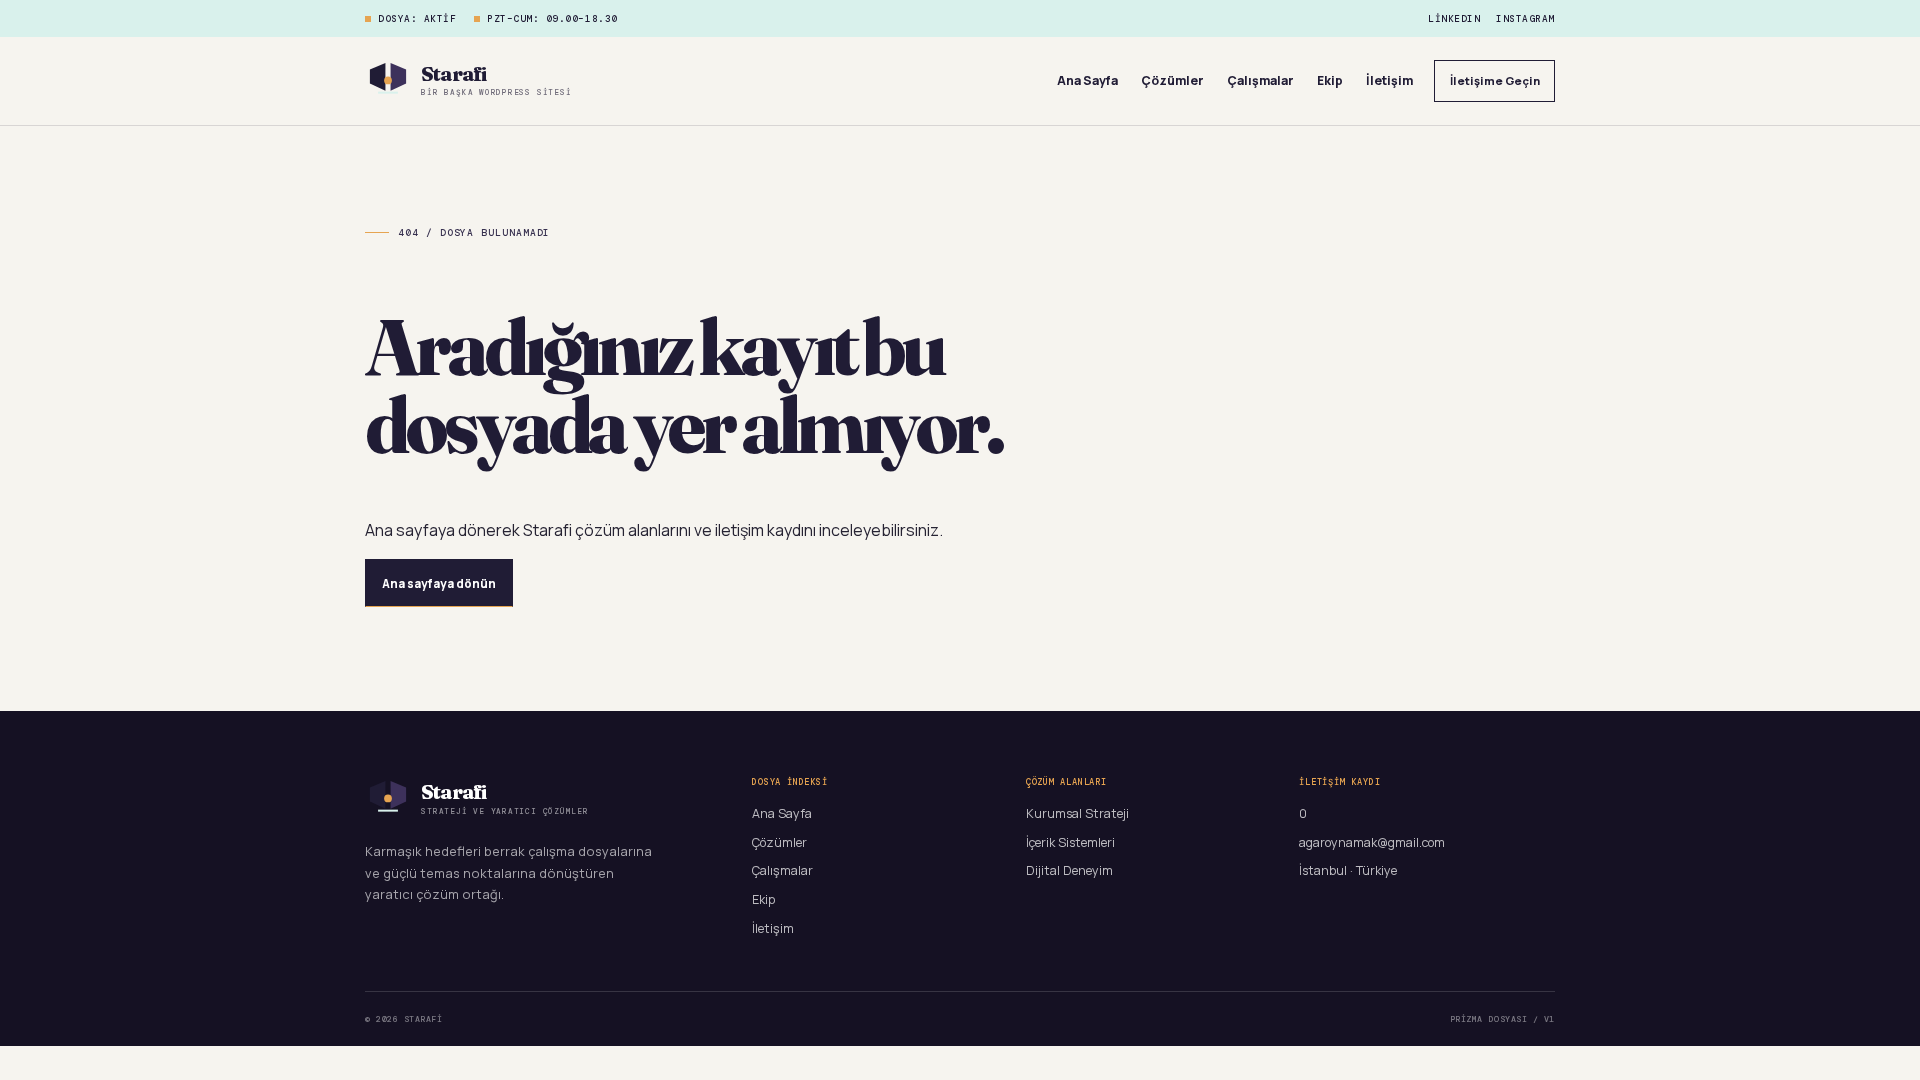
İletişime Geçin (1495, 80)
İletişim (1389, 80)
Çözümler (1172, 80)
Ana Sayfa (1087, 80)
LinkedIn (1454, 19)
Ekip (1330, 80)
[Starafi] (388, 81)
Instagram (1525, 19)
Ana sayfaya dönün (439, 583)
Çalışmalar (1260, 80)
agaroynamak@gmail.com (1372, 842)
